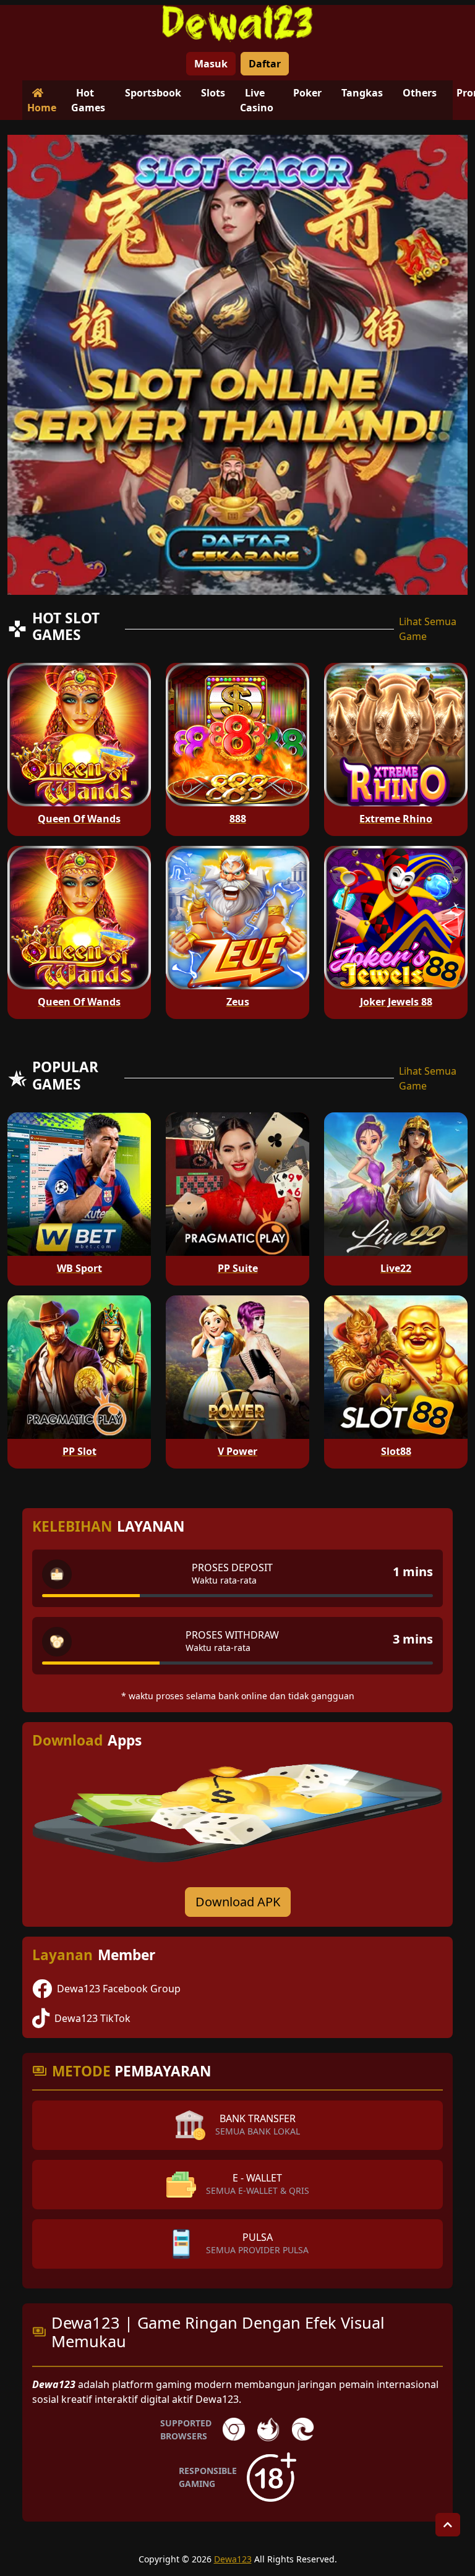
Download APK (238, 1902)
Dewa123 (233, 2559)
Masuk (211, 64)
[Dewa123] (237, 23)
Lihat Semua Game (428, 629)
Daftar (265, 64)
